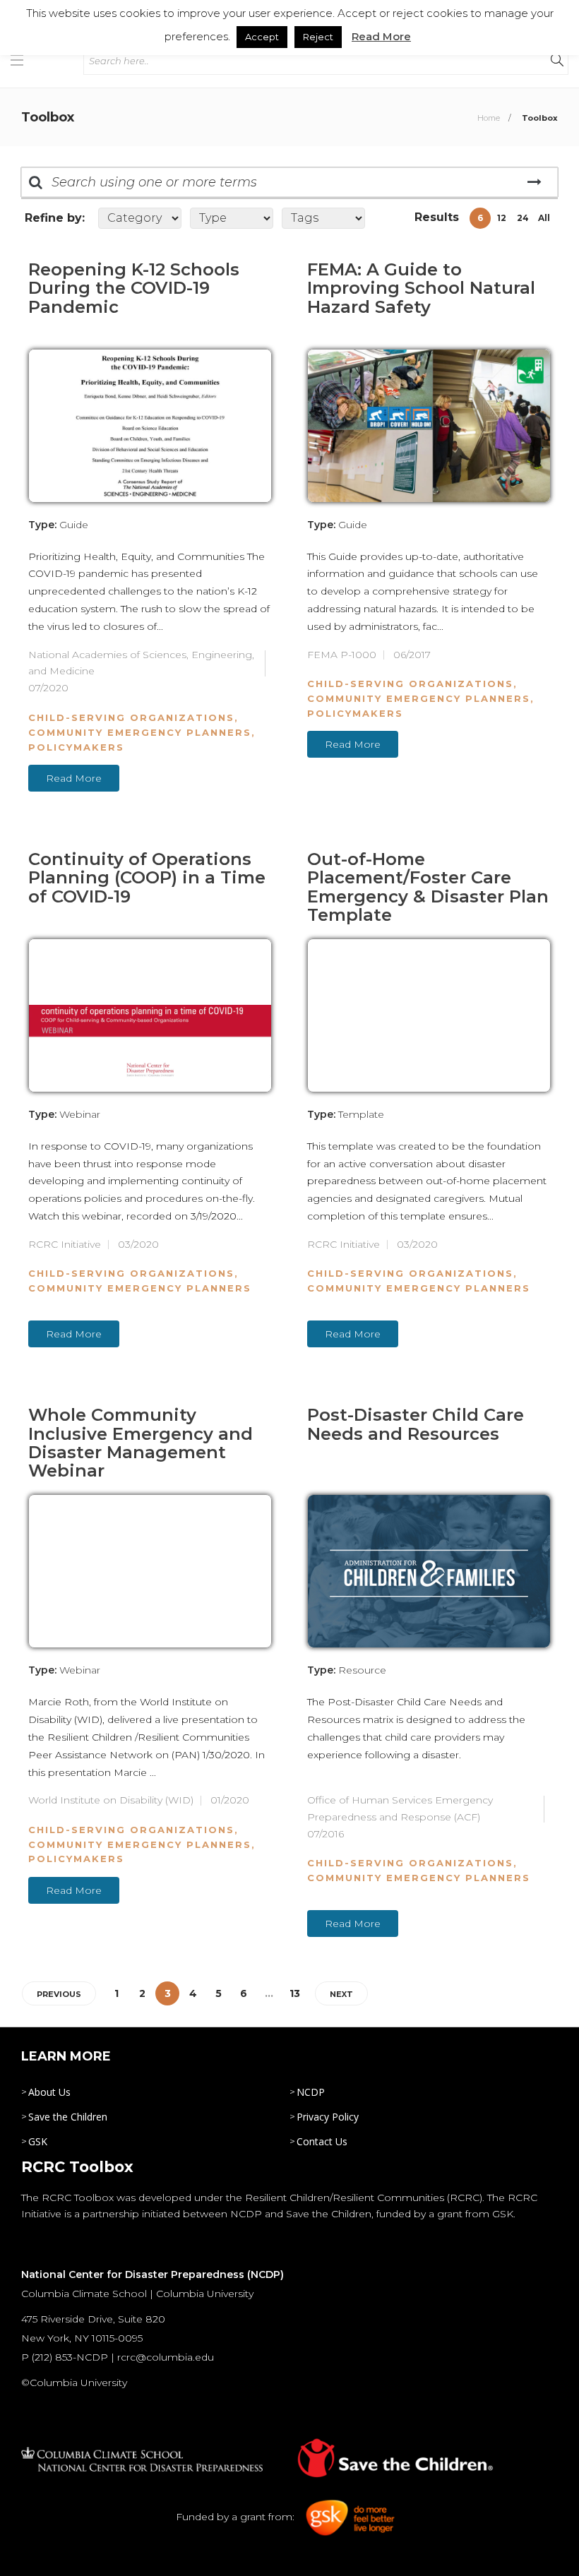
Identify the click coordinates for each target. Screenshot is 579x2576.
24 (523, 218)
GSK (38, 2141)
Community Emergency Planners (140, 732)
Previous (59, 1994)
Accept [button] (262, 37)
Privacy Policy (328, 2117)
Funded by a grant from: (237, 2517)
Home (489, 118)
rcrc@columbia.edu (166, 2357)
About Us (49, 2092)
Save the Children (68, 2117)
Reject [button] (318, 37)
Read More (74, 778)
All (544, 218)
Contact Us (322, 2141)
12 (502, 218)
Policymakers (76, 747)
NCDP (311, 2092)
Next (341, 1994)
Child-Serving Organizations (131, 717)
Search (534, 182)
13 (295, 1993)
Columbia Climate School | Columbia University (137, 2294)
